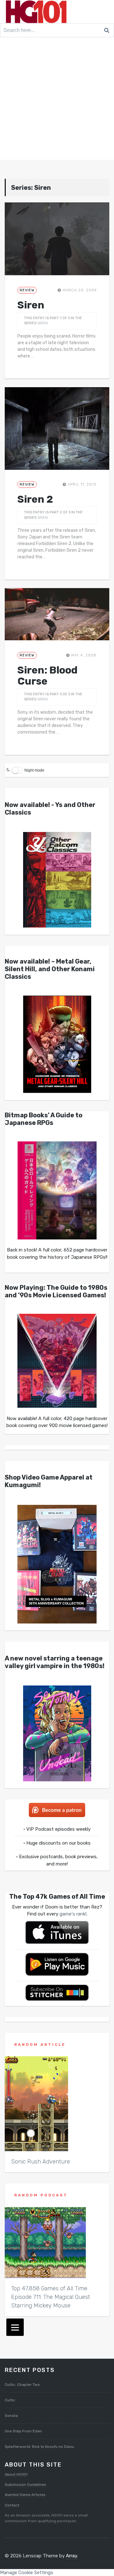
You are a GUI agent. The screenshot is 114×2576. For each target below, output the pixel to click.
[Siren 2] (57, 428)
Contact (12, 2505)
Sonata (11, 2416)
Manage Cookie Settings (27, 2573)
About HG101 (16, 2474)
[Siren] (57, 239)
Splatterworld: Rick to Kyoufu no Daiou (39, 2447)
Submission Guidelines (25, 2485)
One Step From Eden (23, 2431)
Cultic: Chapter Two (22, 2385)
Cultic (10, 2400)
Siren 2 (35, 499)
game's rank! (73, 1914)
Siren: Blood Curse (47, 676)
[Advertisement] (57, 100)
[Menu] (15, 2327)
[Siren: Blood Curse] (57, 614)
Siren (31, 305)
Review (27, 290)
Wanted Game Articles (25, 2495)
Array (71, 2556)
